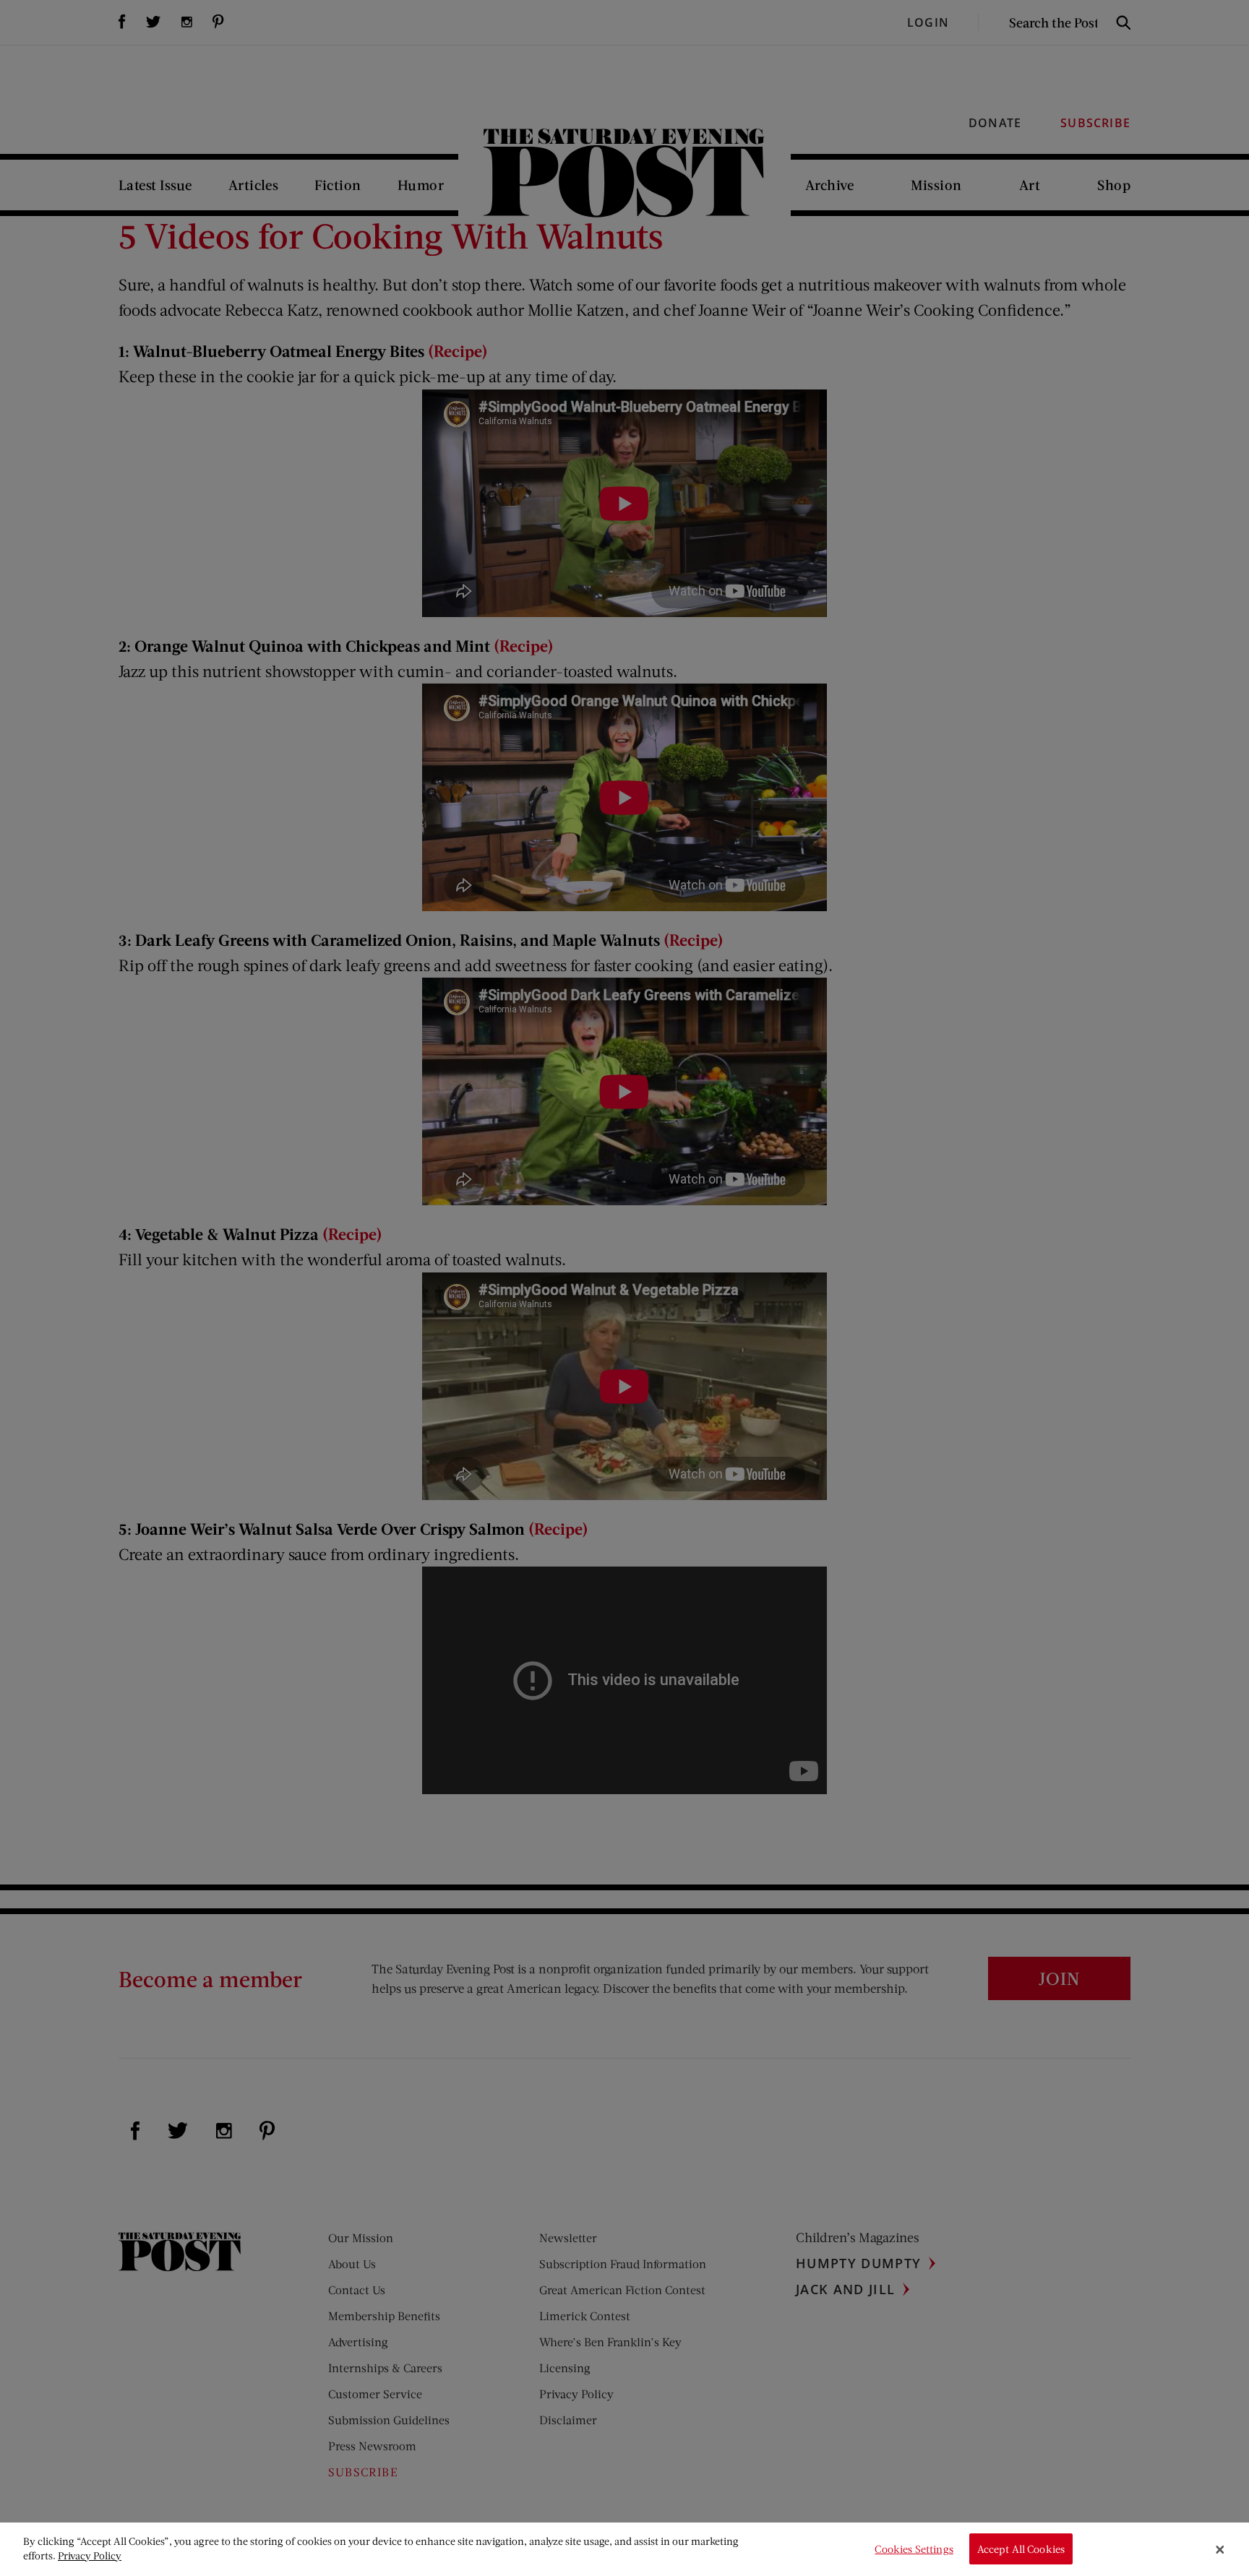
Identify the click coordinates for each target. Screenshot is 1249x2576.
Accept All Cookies (1021, 2549)
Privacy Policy (90, 2555)
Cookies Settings (914, 2549)
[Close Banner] (1220, 2549)
